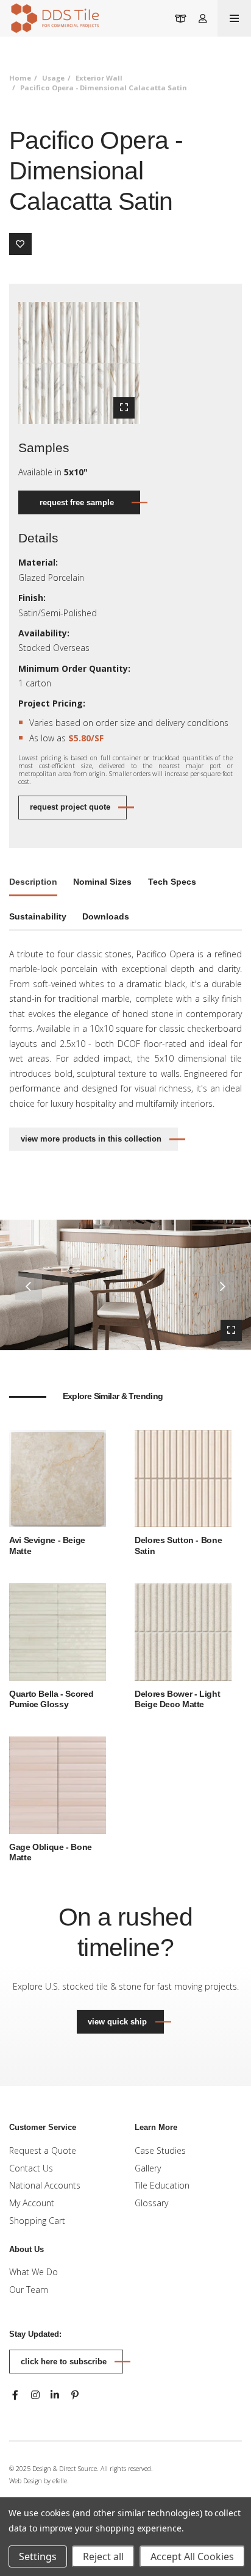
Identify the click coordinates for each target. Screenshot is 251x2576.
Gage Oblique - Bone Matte (51, 1852)
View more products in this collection (91, 1139)
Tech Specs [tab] (172, 882)
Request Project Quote (70, 807)
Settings (38, 2556)
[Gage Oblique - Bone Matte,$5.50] (58, 1784)
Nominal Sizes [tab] (102, 882)
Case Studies (160, 2150)
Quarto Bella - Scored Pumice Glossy (51, 1699)
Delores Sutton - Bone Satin (178, 1545)
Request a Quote (43, 2150)
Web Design (26, 2481)
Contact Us (31, 2168)
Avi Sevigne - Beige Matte (47, 1545)
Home (20, 78)
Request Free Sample (77, 502)
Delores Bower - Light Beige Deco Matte (177, 1699)
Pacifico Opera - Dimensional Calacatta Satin (104, 88)
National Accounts (45, 2185)
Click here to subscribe (64, 2362)
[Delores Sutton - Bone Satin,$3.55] (183, 1477)
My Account (32, 2203)
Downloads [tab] (106, 916)
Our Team (29, 2290)
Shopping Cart (37, 2221)
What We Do (34, 2272)
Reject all (103, 2556)
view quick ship (125, 2021)
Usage (53, 78)
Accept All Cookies (192, 2556)
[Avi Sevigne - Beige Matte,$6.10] (58, 1477)
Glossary (151, 2203)
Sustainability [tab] (38, 916)
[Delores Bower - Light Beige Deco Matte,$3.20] (183, 1631)
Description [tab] (33, 882)
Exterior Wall (99, 78)
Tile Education (162, 2185)
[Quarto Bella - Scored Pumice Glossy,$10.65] (58, 1631)
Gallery (148, 2168)
